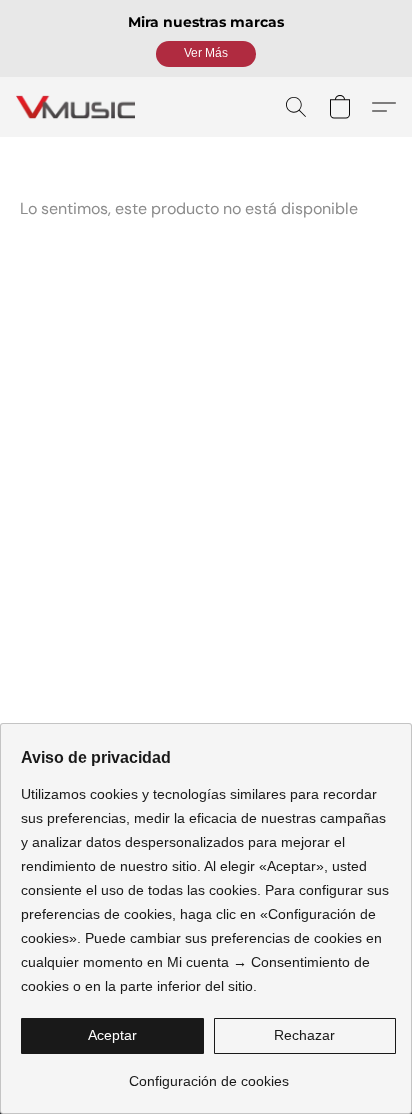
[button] (206, 54)
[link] (208, 1073)
